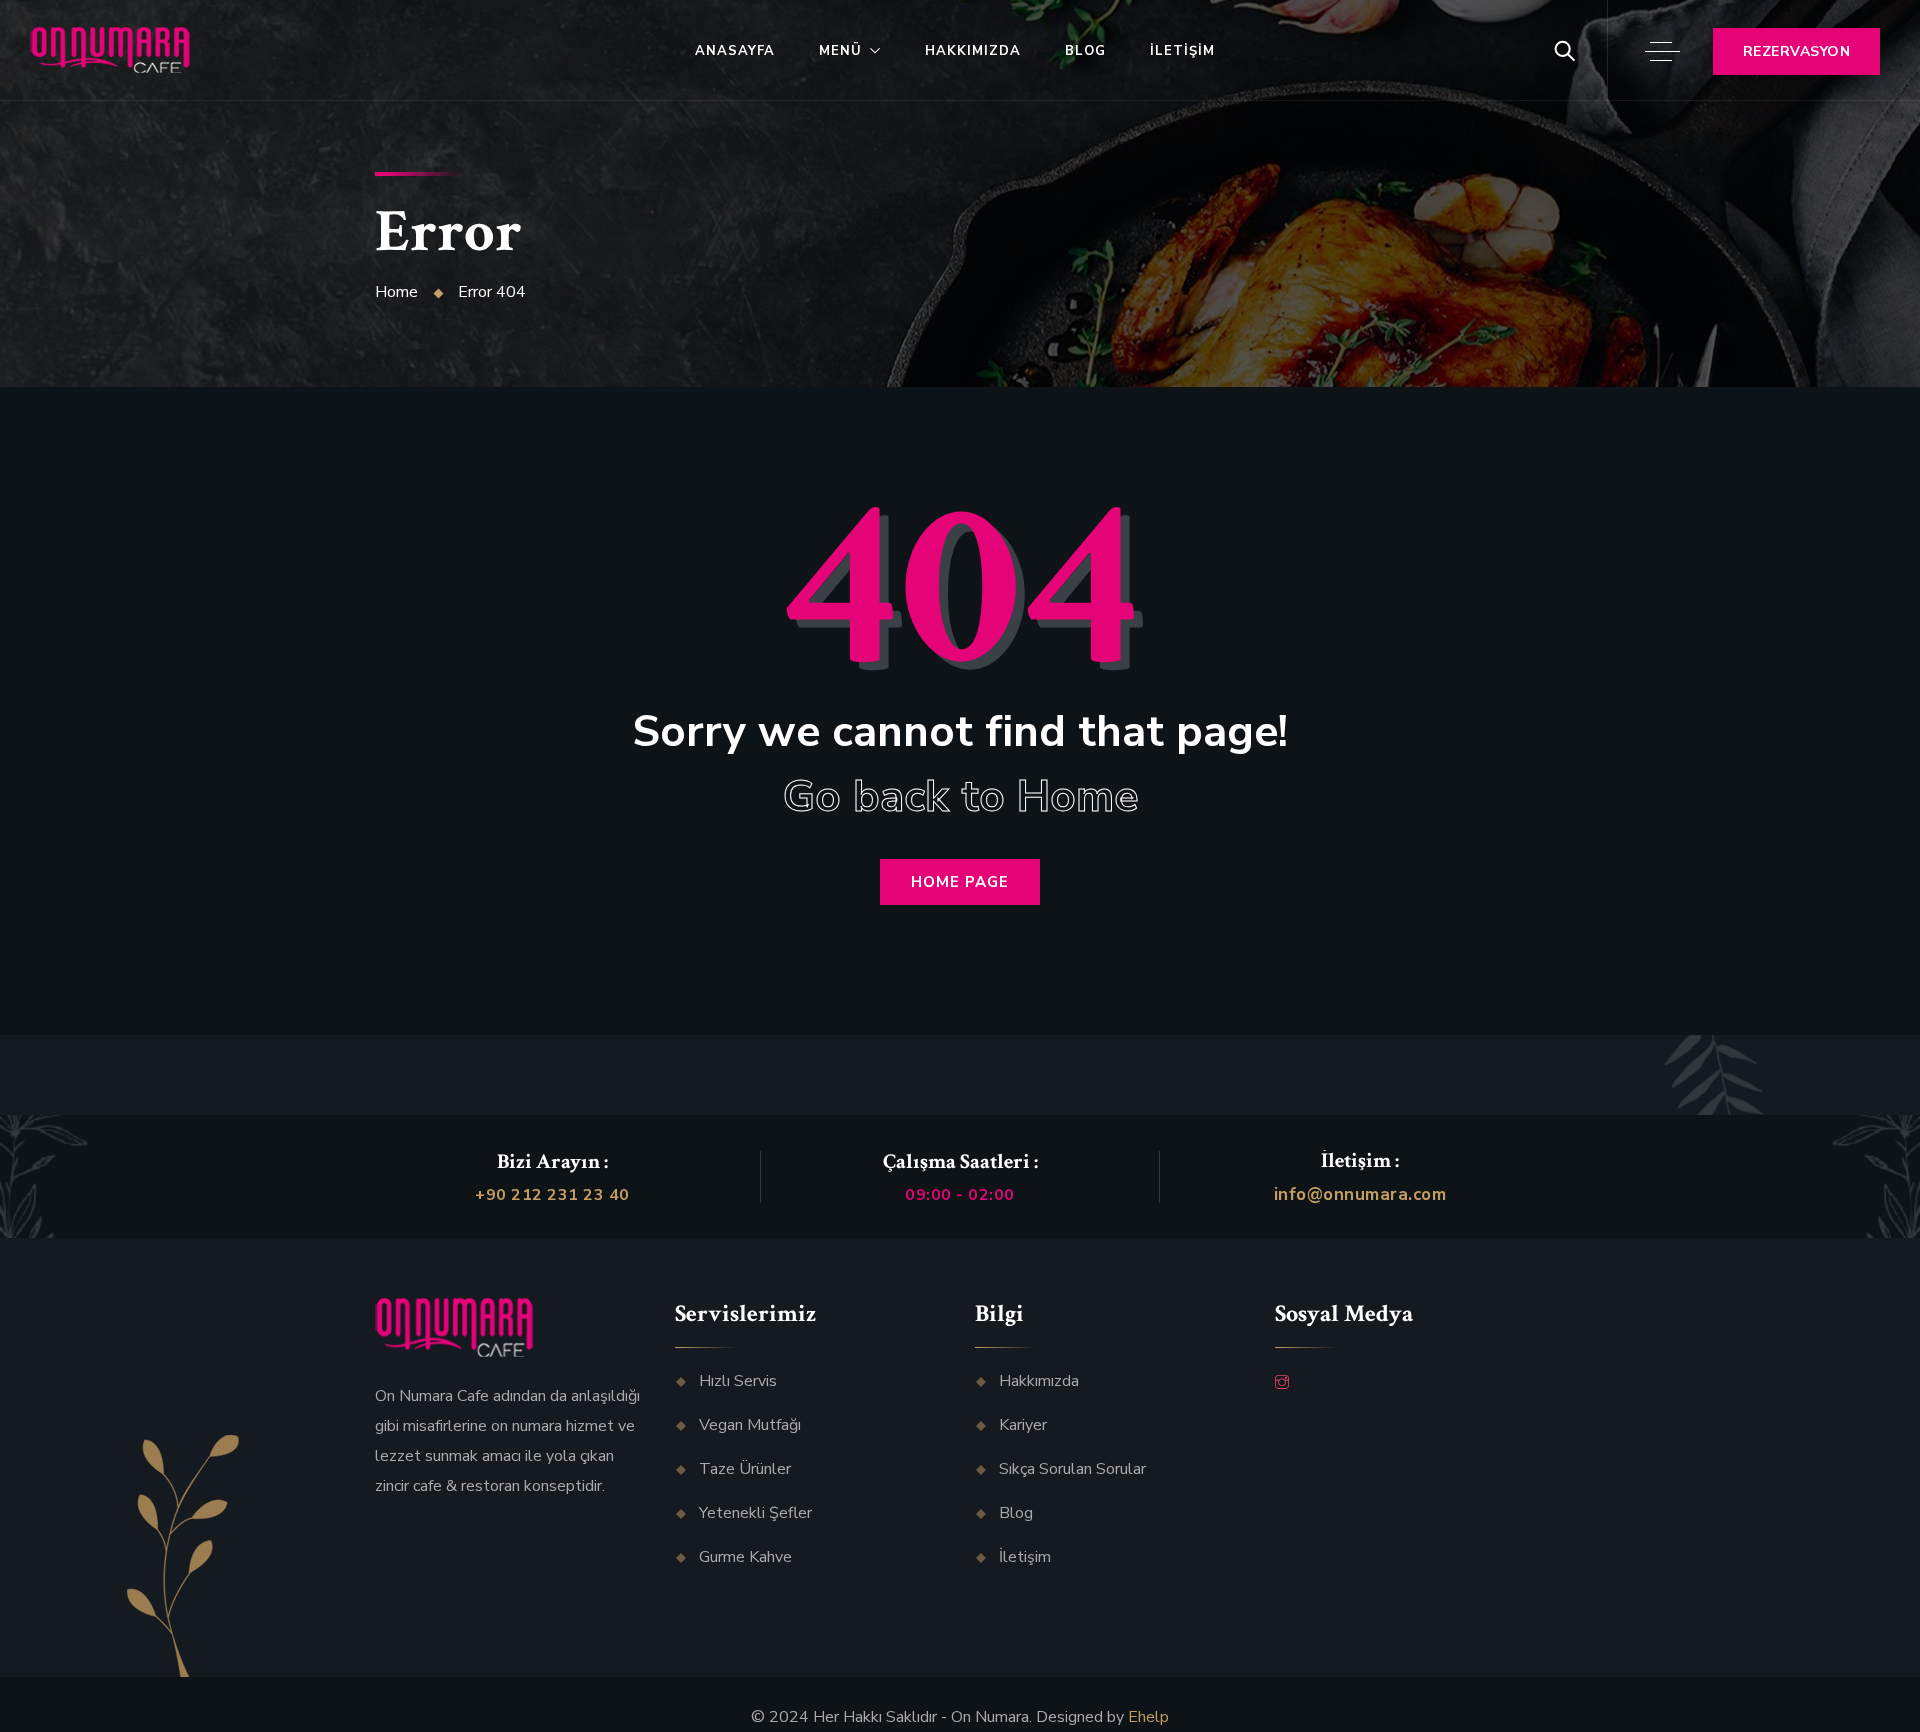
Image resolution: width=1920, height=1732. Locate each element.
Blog (1085, 51)
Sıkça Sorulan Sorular (1072, 1469)
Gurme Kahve (745, 1557)
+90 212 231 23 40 (552, 1195)
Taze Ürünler (745, 1469)
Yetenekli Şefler (755, 1513)
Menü (840, 51)
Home (396, 292)
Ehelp (1148, 1717)
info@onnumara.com (1360, 1194)
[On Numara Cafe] (110, 51)
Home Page (960, 882)
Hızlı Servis (738, 1381)
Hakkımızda (973, 51)
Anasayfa (735, 51)
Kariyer (1023, 1425)
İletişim (1182, 51)
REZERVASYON (1797, 51)
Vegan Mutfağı (750, 1425)
